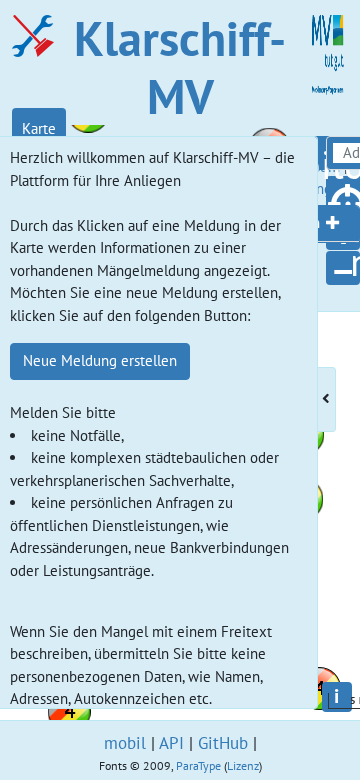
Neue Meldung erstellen (100, 360)
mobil (125, 743)
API (171, 743)
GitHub (223, 743)
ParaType (198, 765)
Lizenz (243, 765)
